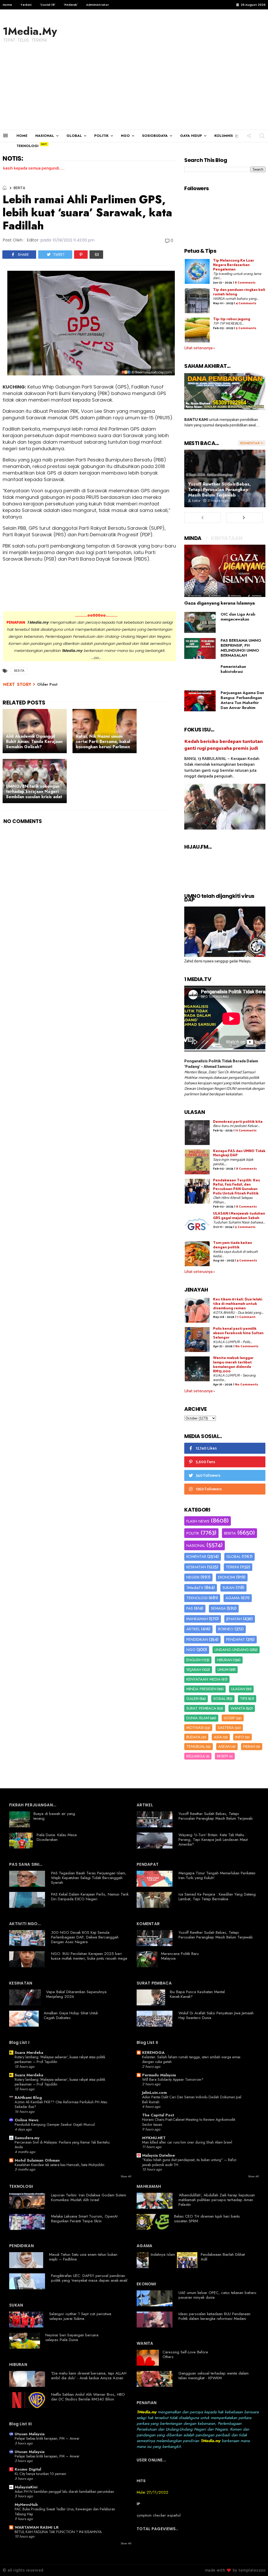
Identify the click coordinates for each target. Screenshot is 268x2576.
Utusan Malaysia (30, 2434)
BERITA (19, 188)
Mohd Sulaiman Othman (37, 2160)
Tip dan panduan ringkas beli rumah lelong (239, 292)
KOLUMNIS (224, 136)
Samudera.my (27, 2138)
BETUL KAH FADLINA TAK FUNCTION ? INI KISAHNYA (58, 2532)
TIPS (244, 1699)
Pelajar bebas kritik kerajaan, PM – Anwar (47, 2438)
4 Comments (246, 303)
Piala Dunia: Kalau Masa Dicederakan (57, 1837)
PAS (190, 1608)
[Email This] (96, 255)
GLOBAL (74, 136)
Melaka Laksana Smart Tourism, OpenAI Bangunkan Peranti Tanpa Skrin (84, 2219)
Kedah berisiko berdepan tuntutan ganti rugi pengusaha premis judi (224, 745)
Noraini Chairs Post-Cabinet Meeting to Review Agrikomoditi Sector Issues (189, 2122)
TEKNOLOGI (27, 146)
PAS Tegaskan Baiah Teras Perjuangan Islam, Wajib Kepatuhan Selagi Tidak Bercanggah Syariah (89, 1878)
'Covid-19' (48, 5)
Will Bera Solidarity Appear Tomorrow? (173, 2079)
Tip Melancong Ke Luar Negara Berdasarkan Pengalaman (234, 265)
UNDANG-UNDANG (232, 1650)
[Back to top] (255, 2563)
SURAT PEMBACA (201, 1708)
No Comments (247, 1346)
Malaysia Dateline (158, 2155)
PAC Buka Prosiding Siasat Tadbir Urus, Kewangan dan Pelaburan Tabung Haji (65, 2512)
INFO (240, 1737)
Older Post (47, 684)
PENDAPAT (236, 1639)
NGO (125, 136)
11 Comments (246, 1131)
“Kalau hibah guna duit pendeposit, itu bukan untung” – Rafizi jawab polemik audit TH (189, 2162)
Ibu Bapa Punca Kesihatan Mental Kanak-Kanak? (197, 1994)
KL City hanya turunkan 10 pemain (40, 2474)
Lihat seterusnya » (200, 348)
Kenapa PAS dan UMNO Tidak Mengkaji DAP (239, 1153)
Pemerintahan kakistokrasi (233, 669)
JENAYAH (234, 1619)
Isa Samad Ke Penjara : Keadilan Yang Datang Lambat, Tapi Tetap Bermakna (217, 1897)
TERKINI (232, 1567)
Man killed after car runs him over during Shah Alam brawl (187, 2142)
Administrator (97, 5)
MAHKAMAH (197, 1619)
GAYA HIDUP (191, 136)
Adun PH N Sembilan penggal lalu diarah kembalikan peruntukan (64, 2492)
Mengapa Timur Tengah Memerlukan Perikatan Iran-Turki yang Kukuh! (217, 1875)
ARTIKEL (193, 1629)
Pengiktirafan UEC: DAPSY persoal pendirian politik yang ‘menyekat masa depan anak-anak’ (90, 2278)
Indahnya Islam (163, 2254)
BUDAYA (193, 1737)
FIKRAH (249, 1746)
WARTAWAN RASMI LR (37, 2527)
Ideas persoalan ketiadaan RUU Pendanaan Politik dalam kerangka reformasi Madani (214, 2316)
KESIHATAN (196, 1567)
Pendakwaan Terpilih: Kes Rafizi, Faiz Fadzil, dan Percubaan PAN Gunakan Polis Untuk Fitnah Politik (236, 1187)
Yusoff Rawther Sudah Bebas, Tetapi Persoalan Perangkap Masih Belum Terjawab (220, 489)
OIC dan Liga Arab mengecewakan (238, 617)
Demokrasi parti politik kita (238, 1122)
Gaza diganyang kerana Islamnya (220, 603)
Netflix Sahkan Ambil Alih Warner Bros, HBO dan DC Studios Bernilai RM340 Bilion (88, 2397)
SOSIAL (219, 1699)
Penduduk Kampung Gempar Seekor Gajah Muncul (55, 2124)
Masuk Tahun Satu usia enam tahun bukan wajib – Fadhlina (83, 2257)
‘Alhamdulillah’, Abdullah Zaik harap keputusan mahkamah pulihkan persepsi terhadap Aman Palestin (217, 2200)
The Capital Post (158, 2115)
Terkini (26, 5)
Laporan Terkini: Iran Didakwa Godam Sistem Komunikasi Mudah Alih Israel (89, 2197)
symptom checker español (159, 2515)
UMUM (223, 1670)
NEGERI (193, 1577)
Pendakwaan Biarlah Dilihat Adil (223, 2257)
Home (7, 5)
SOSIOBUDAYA (155, 136)
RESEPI (223, 1756)
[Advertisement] (134, 91)
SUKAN (228, 1588)
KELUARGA (196, 1756)
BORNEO (226, 1629)
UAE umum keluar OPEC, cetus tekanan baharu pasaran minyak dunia (217, 2295)
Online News (27, 2120)
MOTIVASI (195, 1728)
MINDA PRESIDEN (201, 1689)
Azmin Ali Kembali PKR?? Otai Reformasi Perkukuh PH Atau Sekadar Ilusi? (61, 2104)
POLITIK (101, 136)
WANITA (238, 1708)
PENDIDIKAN (197, 1639)
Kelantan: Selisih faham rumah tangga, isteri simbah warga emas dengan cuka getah (191, 2059)
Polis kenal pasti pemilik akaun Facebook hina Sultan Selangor (238, 1333)
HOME (22, 136)
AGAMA (233, 1598)
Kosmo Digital (28, 2469)
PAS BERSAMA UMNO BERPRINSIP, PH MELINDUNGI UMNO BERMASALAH (241, 648)
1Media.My (30, 31)
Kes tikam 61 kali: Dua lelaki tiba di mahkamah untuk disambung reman (238, 1304)
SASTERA (226, 1728)
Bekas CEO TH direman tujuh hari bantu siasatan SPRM (207, 2219)
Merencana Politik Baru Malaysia (180, 1956)
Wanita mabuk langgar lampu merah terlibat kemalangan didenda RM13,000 (233, 1365)
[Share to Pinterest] (81, 255)
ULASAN (238, 1689)
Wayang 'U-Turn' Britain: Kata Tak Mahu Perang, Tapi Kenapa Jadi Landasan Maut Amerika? (213, 1840)
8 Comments (245, 283)
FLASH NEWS (198, 1521)
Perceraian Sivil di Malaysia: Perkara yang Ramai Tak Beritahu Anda (62, 2145)
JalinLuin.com (154, 2093)
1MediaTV (195, 1588)
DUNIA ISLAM (198, 1718)
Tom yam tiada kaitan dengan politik (233, 1245)
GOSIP (229, 1718)
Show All (126, 2176)
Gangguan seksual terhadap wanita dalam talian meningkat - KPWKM (214, 2376)
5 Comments (246, 328)
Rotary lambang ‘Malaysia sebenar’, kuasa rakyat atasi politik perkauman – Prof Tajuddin (60, 2059)
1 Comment (246, 1317)
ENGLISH (194, 1660)
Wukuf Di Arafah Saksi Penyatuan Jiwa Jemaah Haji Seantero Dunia (216, 2015)
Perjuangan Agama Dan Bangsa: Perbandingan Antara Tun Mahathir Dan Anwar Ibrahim (242, 700)
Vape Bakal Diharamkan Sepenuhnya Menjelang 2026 (76, 1994)
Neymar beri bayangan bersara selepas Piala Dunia (72, 2337)
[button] (237, 136)
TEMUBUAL (196, 1746)
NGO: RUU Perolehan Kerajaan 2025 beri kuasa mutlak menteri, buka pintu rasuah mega (89, 1956)
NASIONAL (45, 136)
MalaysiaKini (26, 2487)
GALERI (192, 1699)
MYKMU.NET (154, 2138)
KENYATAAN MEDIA (203, 1679)
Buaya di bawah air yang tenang (54, 1816)
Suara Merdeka (29, 2053)
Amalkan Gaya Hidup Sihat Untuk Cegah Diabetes (71, 2015)
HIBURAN (225, 1660)
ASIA (218, 1737)
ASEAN (224, 1746)
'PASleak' (71, 5)
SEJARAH (194, 1670)
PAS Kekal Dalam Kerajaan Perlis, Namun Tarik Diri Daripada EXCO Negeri (90, 1897)
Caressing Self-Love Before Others (185, 2354)
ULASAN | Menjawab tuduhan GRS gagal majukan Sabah (239, 1216)
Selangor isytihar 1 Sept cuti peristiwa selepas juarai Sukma (80, 2316)
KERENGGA (153, 2053)
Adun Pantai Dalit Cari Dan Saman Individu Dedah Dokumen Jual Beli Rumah (192, 2099)
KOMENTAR (196, 1557)
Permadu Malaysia (159, 2075)
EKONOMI (227, 1577)
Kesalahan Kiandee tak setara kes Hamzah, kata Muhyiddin (60, 2165)
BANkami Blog (28, 2098)
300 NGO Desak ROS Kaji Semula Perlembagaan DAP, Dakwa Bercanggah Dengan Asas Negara (85, 1937)
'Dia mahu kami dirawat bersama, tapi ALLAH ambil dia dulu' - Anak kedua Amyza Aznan (89, 2376)
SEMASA (218, 1608)
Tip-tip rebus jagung (232, 319)
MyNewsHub (26, 2505)
